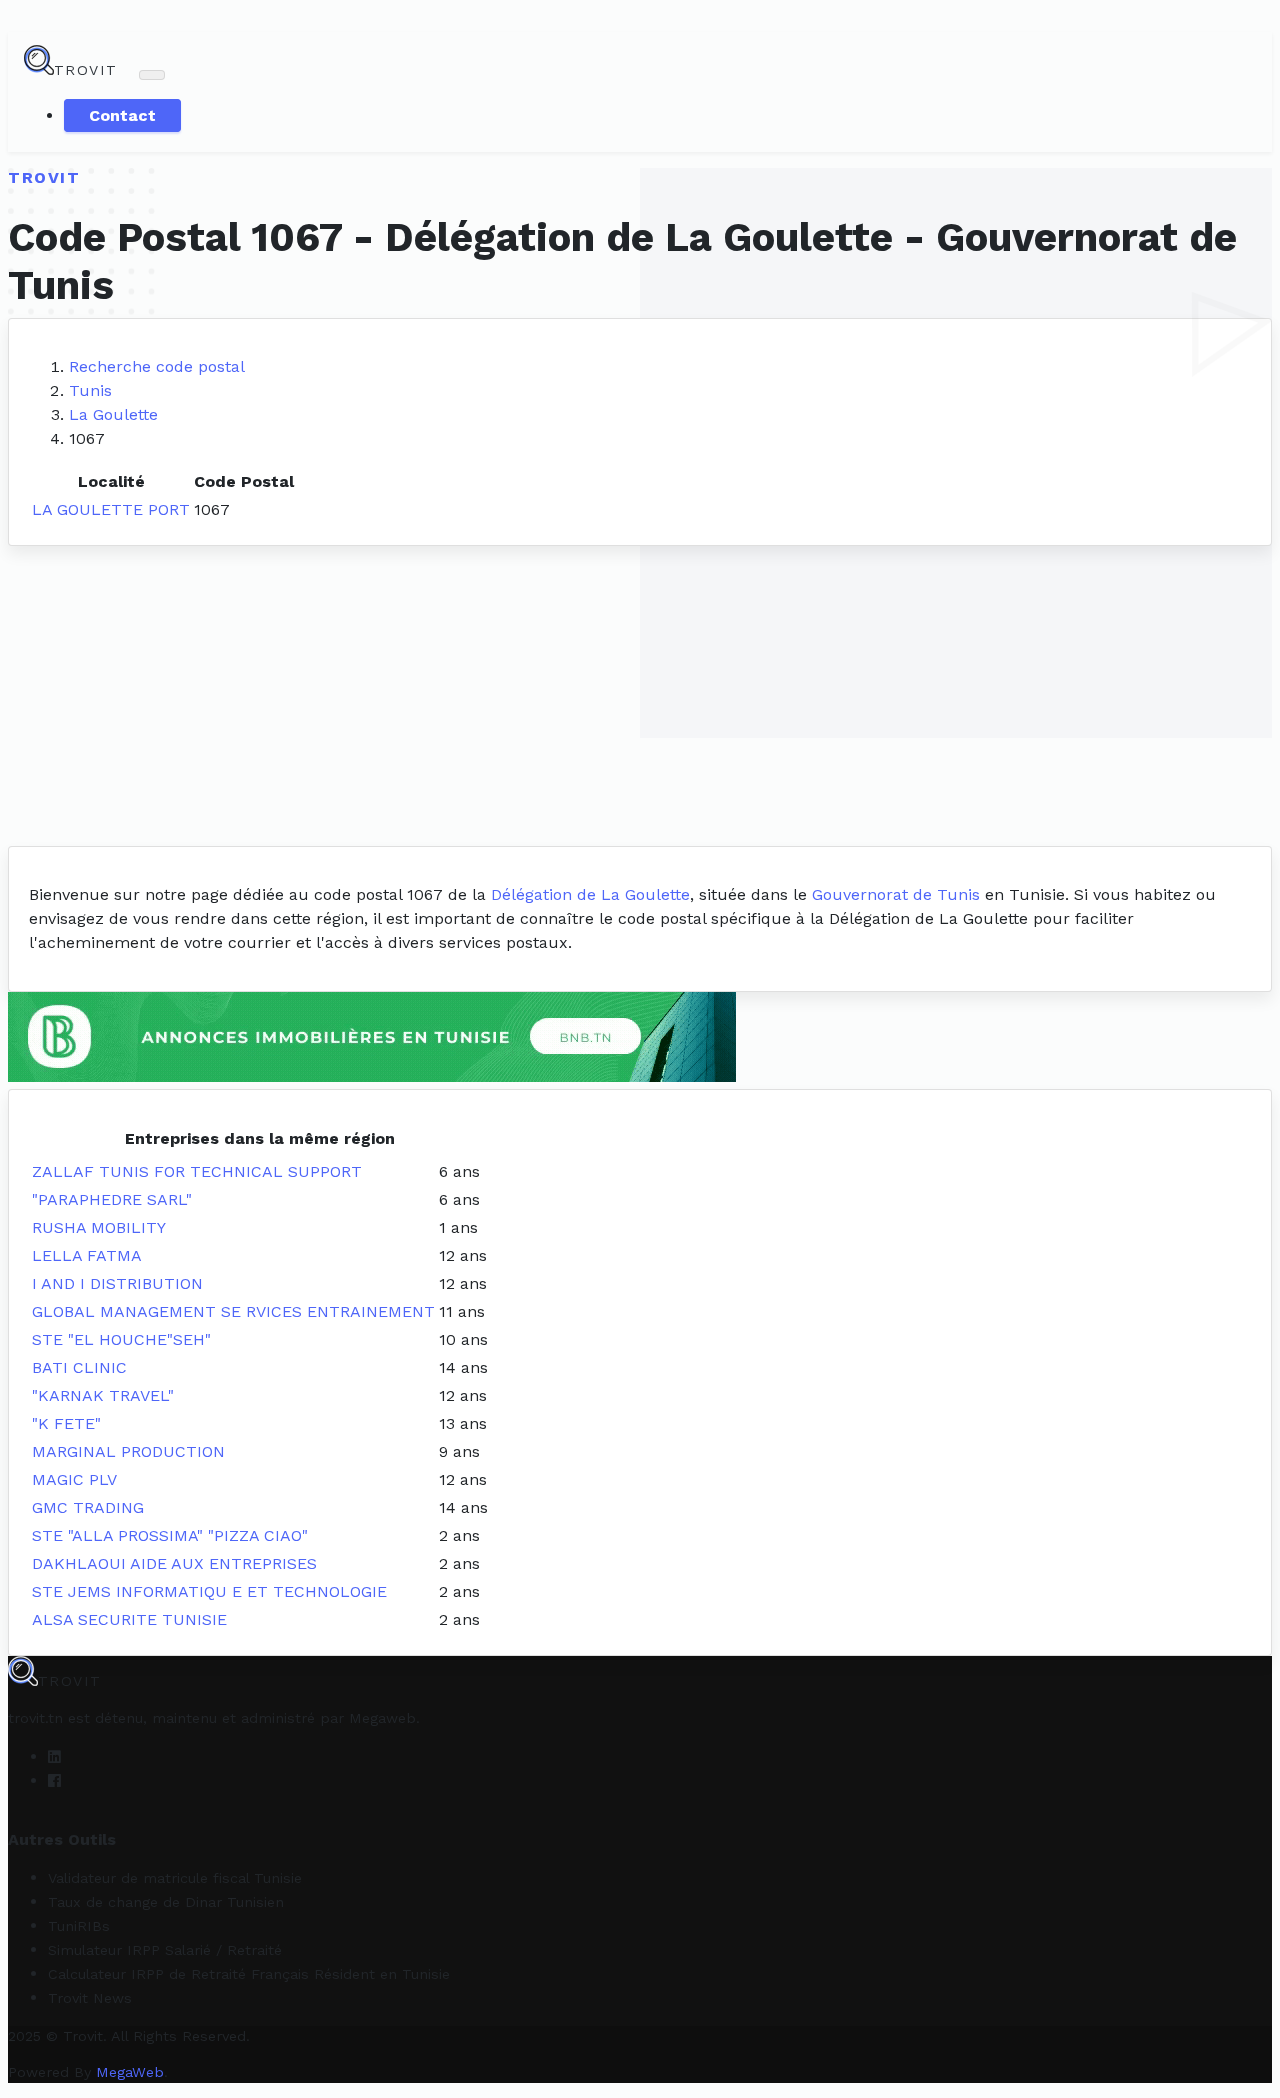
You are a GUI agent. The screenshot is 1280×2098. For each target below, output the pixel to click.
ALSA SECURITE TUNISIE (129, 1619)
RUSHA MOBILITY (99, 1227)
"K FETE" (66, 1423)
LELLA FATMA (87, 1255)
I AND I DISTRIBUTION (117, 1283)
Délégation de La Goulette (590, 894)
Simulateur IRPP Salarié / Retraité (165, 1950)
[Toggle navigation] (152, 75)
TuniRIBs (79, 1926)
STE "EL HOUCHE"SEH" (121, 1339)
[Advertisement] (640, 696)
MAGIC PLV (74, 1479)
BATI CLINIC (79, 1367)
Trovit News (90, 1998)
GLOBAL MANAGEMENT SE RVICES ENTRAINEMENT (233, 1311)
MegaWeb (130, 2072)
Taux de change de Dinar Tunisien (166, 1902)
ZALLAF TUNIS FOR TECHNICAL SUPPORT (197, 1171)
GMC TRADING (88, 1507)
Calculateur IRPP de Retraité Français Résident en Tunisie (249, 1974)
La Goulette (113, 414)
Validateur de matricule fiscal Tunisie (175, 1878)
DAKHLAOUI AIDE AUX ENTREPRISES (174, 1563)
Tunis (90, 390)
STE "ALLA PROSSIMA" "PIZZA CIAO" (170, 1535)
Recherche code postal (157, 366)
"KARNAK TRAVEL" (103, 1395)
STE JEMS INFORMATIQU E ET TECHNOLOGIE (209, 1591)
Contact (122, 115)
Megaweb (382, 1718)
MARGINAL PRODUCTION (128, 1451)
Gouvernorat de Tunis (896, 894)
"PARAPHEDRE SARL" (112, 1199)
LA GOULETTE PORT (111, 509)
